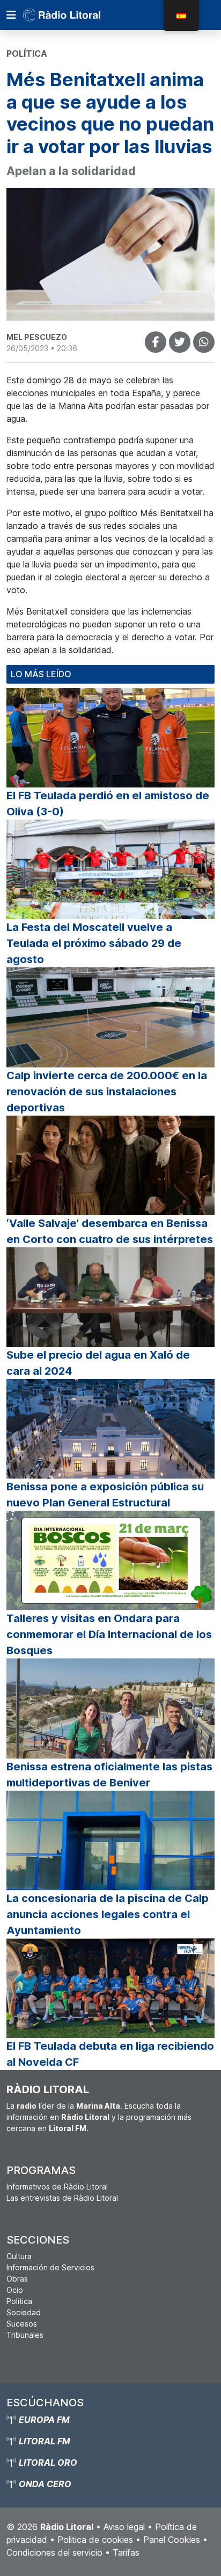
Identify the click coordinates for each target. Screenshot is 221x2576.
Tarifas (126, 2552)
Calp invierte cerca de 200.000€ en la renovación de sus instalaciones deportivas (107, 1092)
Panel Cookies (172, 2540)
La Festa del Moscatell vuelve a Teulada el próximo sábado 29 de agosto (94, 943)
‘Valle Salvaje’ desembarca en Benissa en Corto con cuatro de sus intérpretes (110, 1231)
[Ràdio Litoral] (77, 15)
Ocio (15, 2290)
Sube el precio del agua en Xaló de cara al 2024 (98, 1363)
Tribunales (25, 2335)
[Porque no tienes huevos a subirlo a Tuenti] (180, 342)
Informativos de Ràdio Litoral (57, 2187)
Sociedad (24, 2312)
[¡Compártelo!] (156, 342)
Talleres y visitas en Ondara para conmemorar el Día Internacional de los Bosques (109, 1634)
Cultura (19, 2256)
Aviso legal (124, 2527)
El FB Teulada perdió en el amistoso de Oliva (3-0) (108, 804)
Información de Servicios (50, 2267)
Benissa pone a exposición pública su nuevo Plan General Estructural (105, 1495)
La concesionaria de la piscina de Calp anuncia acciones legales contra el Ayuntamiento (108, 1914)
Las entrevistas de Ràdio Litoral (62, 2198)
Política (19, 2301)
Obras (17, 2279)
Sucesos (22, 2324)
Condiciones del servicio (54, 2552)
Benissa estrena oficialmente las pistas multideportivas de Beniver (109, 1775)
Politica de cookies (95, 2540)
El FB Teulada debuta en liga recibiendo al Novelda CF (110, 2054)
